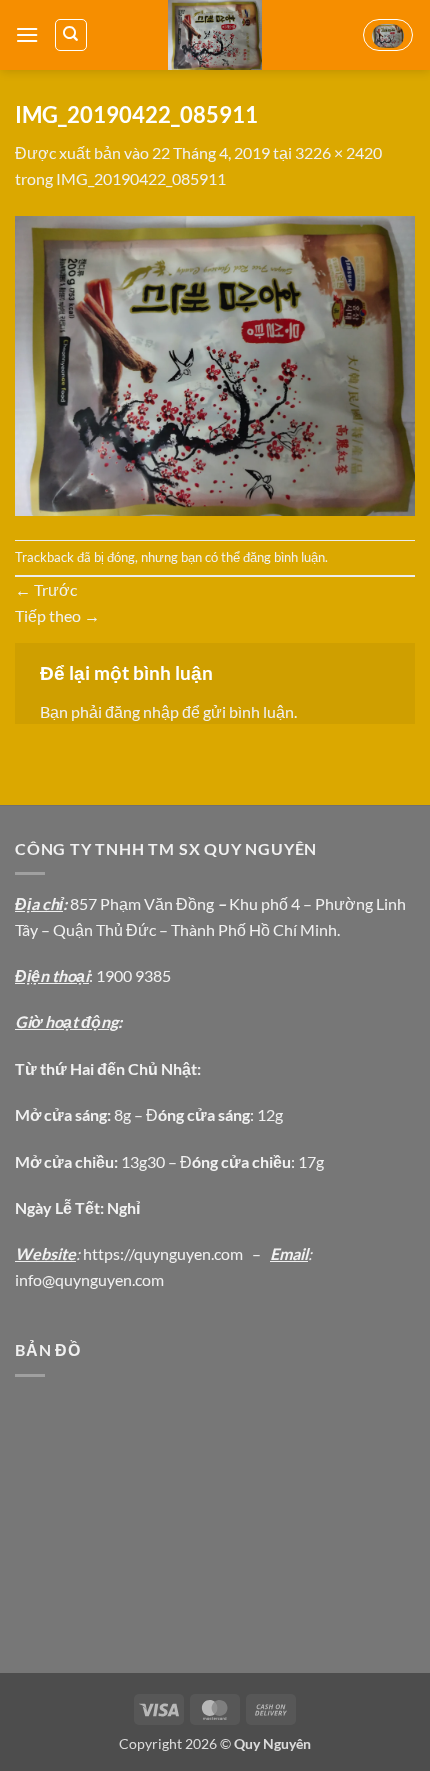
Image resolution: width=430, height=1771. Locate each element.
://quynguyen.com (181, 1253)
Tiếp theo (57, 615)
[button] (27, 34)
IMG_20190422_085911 (141, 178)
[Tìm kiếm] (71, 35)
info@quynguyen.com (89, 1279)
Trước (46, 589)
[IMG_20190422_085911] (215, 363)
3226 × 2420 (338, 152)
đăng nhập (142, 711)
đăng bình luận (284, 557)
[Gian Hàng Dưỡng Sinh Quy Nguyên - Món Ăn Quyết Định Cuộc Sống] (215, 35)
